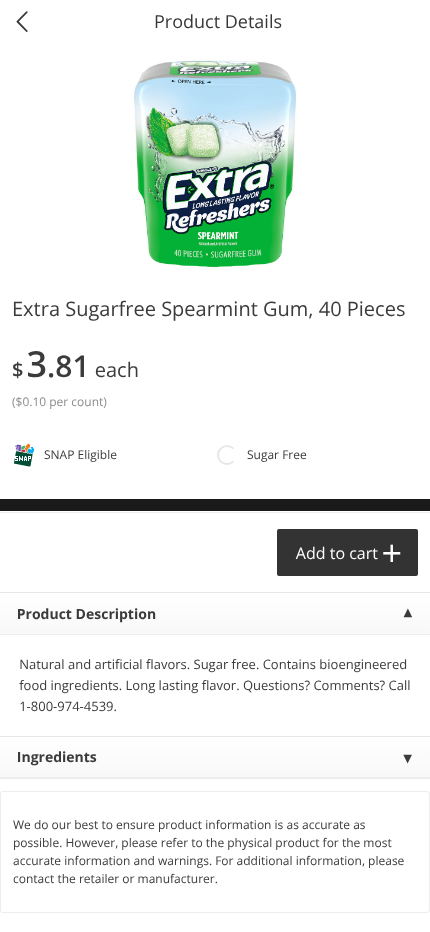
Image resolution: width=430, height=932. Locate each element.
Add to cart (337, 553)
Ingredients (57, 757)
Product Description (86, 614)
